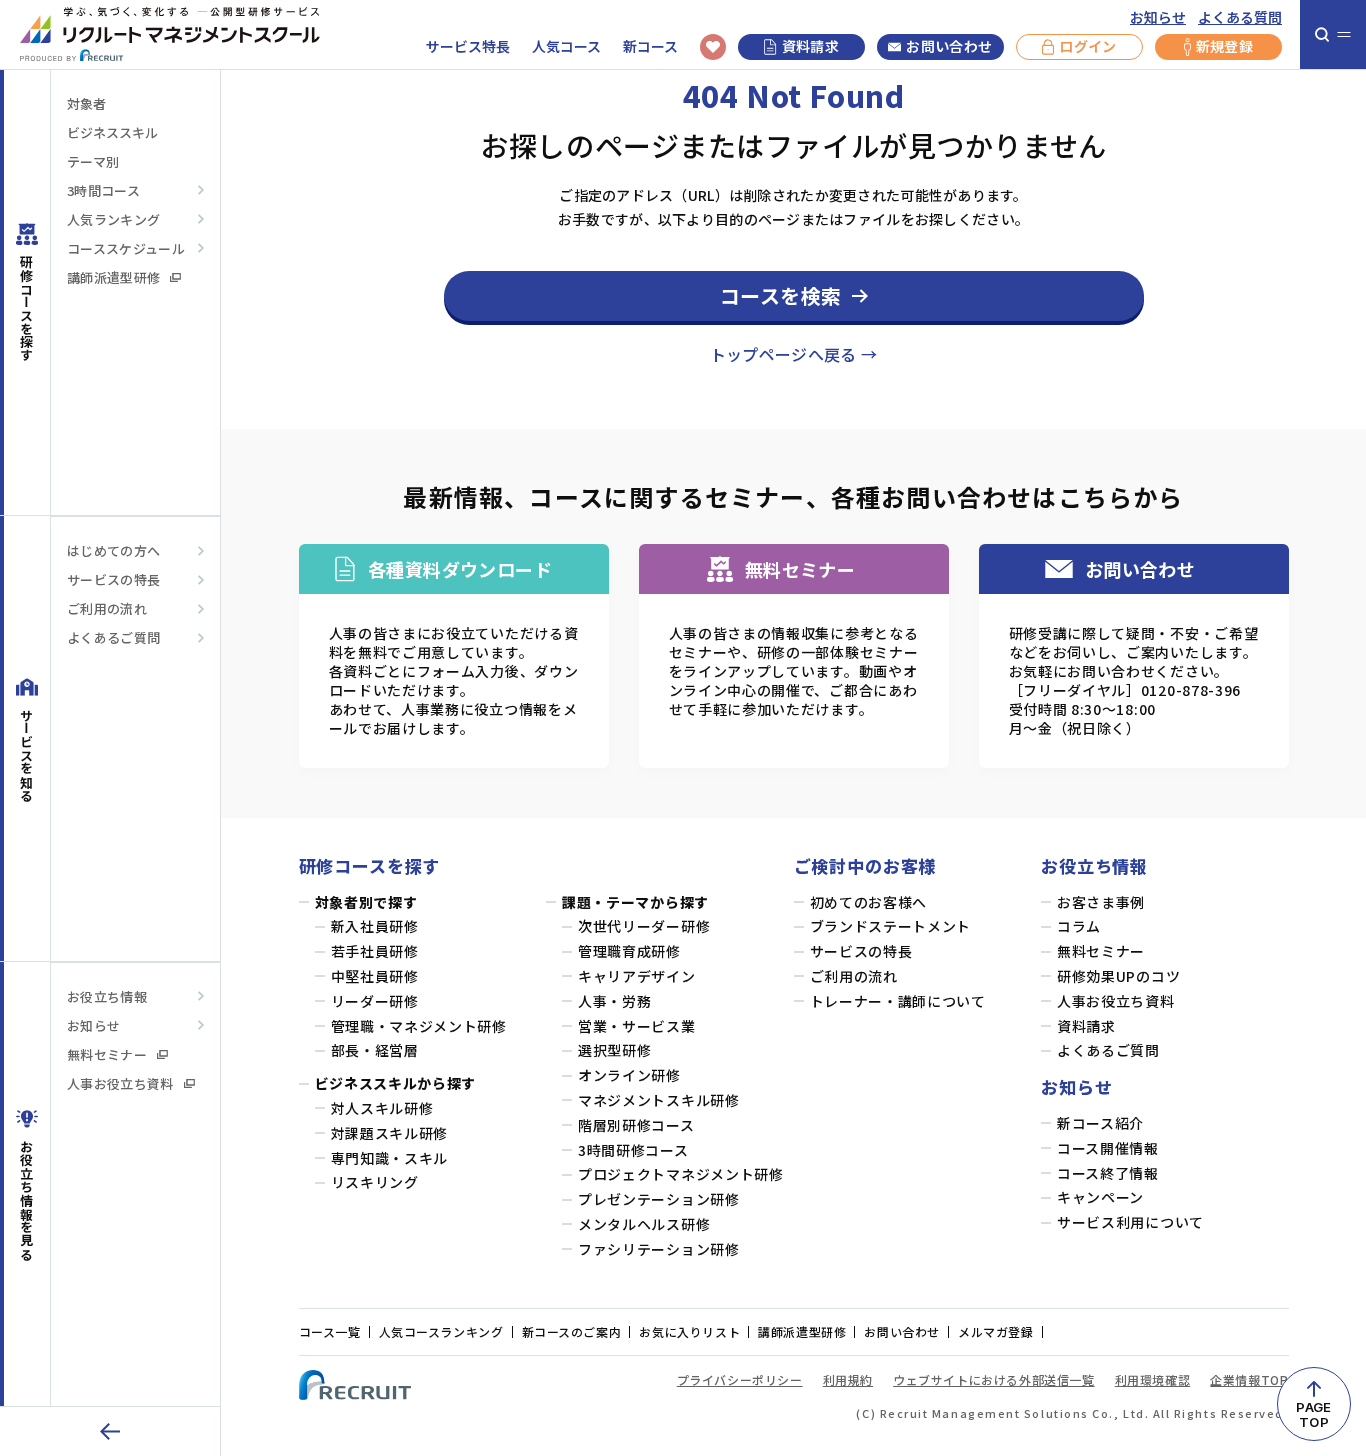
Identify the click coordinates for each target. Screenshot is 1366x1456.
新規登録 (1224, 46)
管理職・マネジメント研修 (419, 1026)
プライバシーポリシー (740, 1379)
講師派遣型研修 (113, 277)
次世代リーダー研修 (644, 926)
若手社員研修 (375, 951)
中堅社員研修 (375, 976)
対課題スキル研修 (390, 1133)
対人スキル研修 (382, 1108)
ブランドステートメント (891, 926)
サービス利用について (1130, 1222)
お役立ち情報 (107, 996)
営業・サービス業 (637, 1026)
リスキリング (375, 1182)
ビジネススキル (112, 132)
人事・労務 (615, 1001)
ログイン (1087, 46)
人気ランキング (113, 219)
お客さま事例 (1101, 902)
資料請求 (810, 46)
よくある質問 (1240, 17)
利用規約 (848, 1379)
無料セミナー (107, 1054)
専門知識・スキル (390, 1158)
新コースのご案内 (572, 1331)
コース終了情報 (1108, 1173)
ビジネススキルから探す (396, 1083)
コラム (1079, 926)
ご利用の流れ (107, 608)
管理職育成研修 (629, 951)
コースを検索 (781, 295)
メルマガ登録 (996, 1331)
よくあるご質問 (113, 637)
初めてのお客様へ (869, 902)
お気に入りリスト (689, 1331)
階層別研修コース (636, 1125)
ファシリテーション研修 (659, 1249)
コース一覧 (330, 1331)
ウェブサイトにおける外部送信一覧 (994, 1379)
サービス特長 (468, 46)
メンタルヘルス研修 (644, 1224)
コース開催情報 (1108, 1148)
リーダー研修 (375, 1001)
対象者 (86, 103)
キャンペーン (1100, 1197)
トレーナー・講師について (898, 1001)
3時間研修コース (633, 1150)
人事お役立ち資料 (120, 1083)
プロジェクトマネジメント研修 (681, 1174)
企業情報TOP (1249, 1379)
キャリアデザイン (637, 976)
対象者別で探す (366, 902)
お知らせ (1158, 17)
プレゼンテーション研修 (659, 1199)
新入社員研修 (375, 926)
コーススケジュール (126, 248)
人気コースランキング (441, 1331)
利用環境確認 (1153, 1379)
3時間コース (103, 190)
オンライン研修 (629, 1075)
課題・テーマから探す (635, 902)
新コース (650, 46)
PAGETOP (1313, 1414)
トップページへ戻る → (794, 354)
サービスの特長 (113, 579)
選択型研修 (615, 1050)
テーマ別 (93, 161)
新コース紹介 (1100, 1123)
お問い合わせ (949, 46)
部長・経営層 (375, 1050)
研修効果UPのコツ (1118, 976)
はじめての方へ (113, 550)
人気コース (566, 46)
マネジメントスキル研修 (659, 1100)
